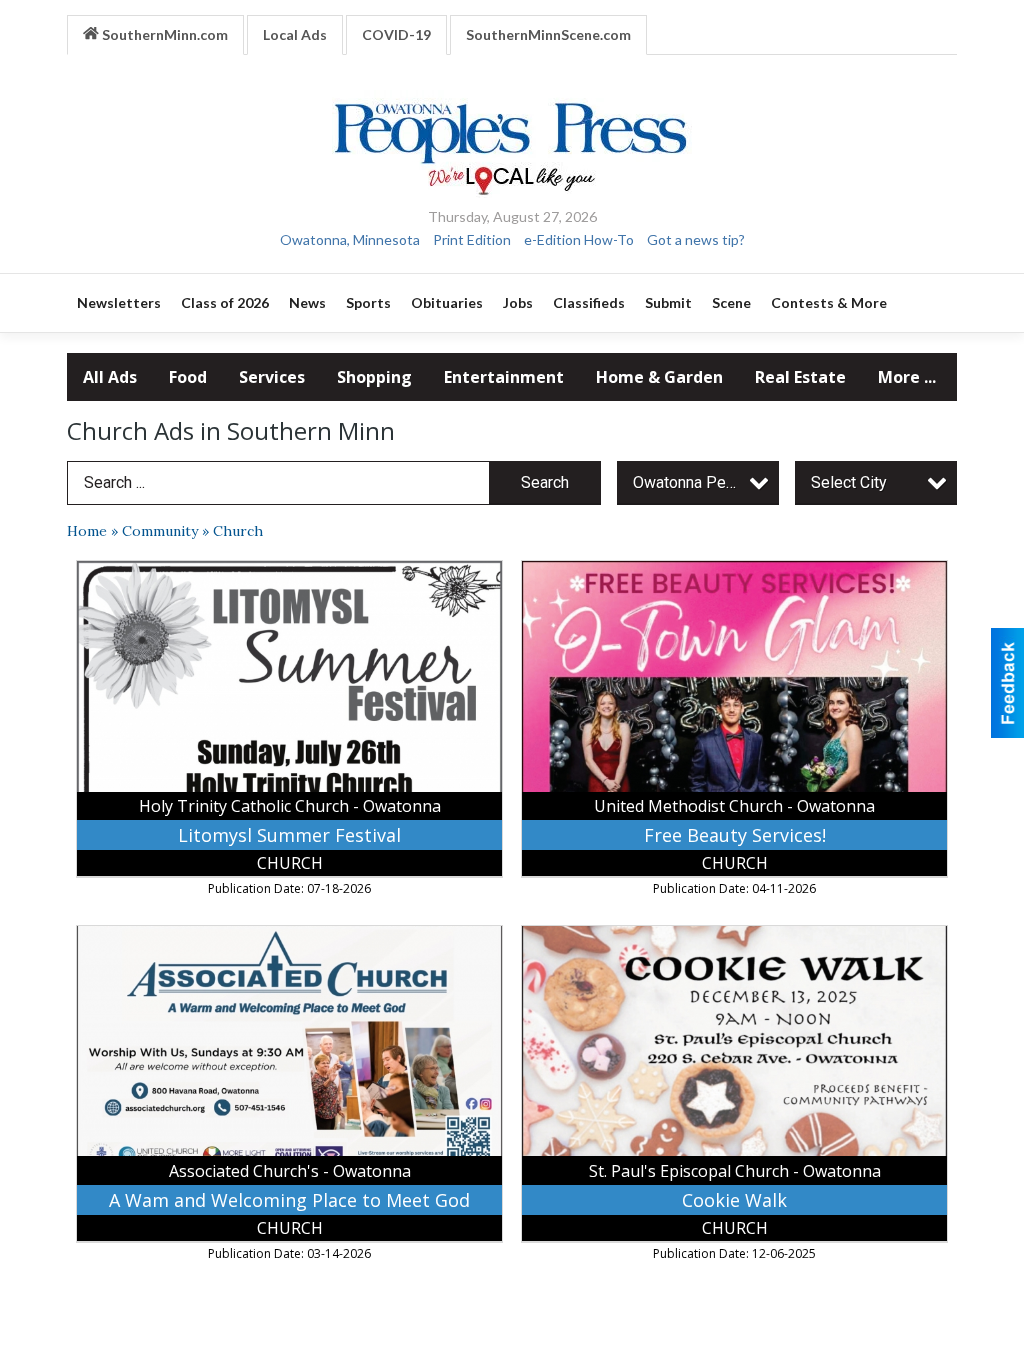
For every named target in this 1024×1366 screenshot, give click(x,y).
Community (160, 531)
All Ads (110, 377)
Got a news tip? (696, 239)
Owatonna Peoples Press (706, 482)
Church (238, 531)
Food (188, 377)
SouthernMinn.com (163, 34)
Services (272, 377)
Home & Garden (659, 377)
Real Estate (800, 377)
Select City (849, 482)
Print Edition (472, 239)
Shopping (374, 377)
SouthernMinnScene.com (548, 34)
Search (545, 482)
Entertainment (504, 377)
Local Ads (295, 34)
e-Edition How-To (579, 239)
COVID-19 (396, 34)
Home (87, 531)
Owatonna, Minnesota (350, 239)
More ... (907, 377)
